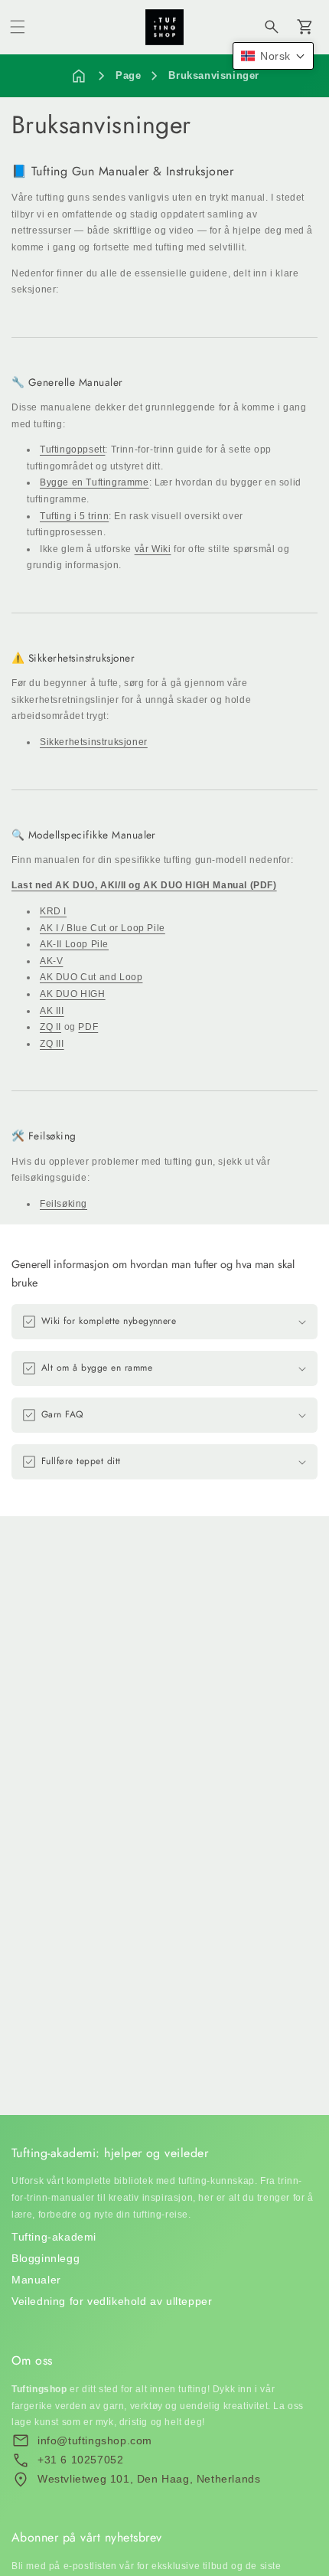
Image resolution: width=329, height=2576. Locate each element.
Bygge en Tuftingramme (94, 482)
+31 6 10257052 (80, 2460)
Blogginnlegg (46, 2258)
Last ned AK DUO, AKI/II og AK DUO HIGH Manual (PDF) (144, 885)
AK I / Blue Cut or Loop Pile (103, 928)
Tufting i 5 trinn (74, 516)
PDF (88, 1027)
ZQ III (52, 1044)
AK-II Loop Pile (74, 944)
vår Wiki (153, 549)
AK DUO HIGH (73, 994)
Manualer (36, 2280)
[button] (18, 27)
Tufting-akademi (54, 2237)
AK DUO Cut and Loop (91, 977)
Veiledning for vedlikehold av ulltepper (112, 2301)
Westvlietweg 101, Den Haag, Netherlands (149, 2479)
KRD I (53, 911)
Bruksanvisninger (214, 75)
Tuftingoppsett (72, 449)
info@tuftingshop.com (95, 2440)
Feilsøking (64, 1204)
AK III (52, 1011)
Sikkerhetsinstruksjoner (94, 742)
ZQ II (50, 1027)
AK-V (51, 961)
